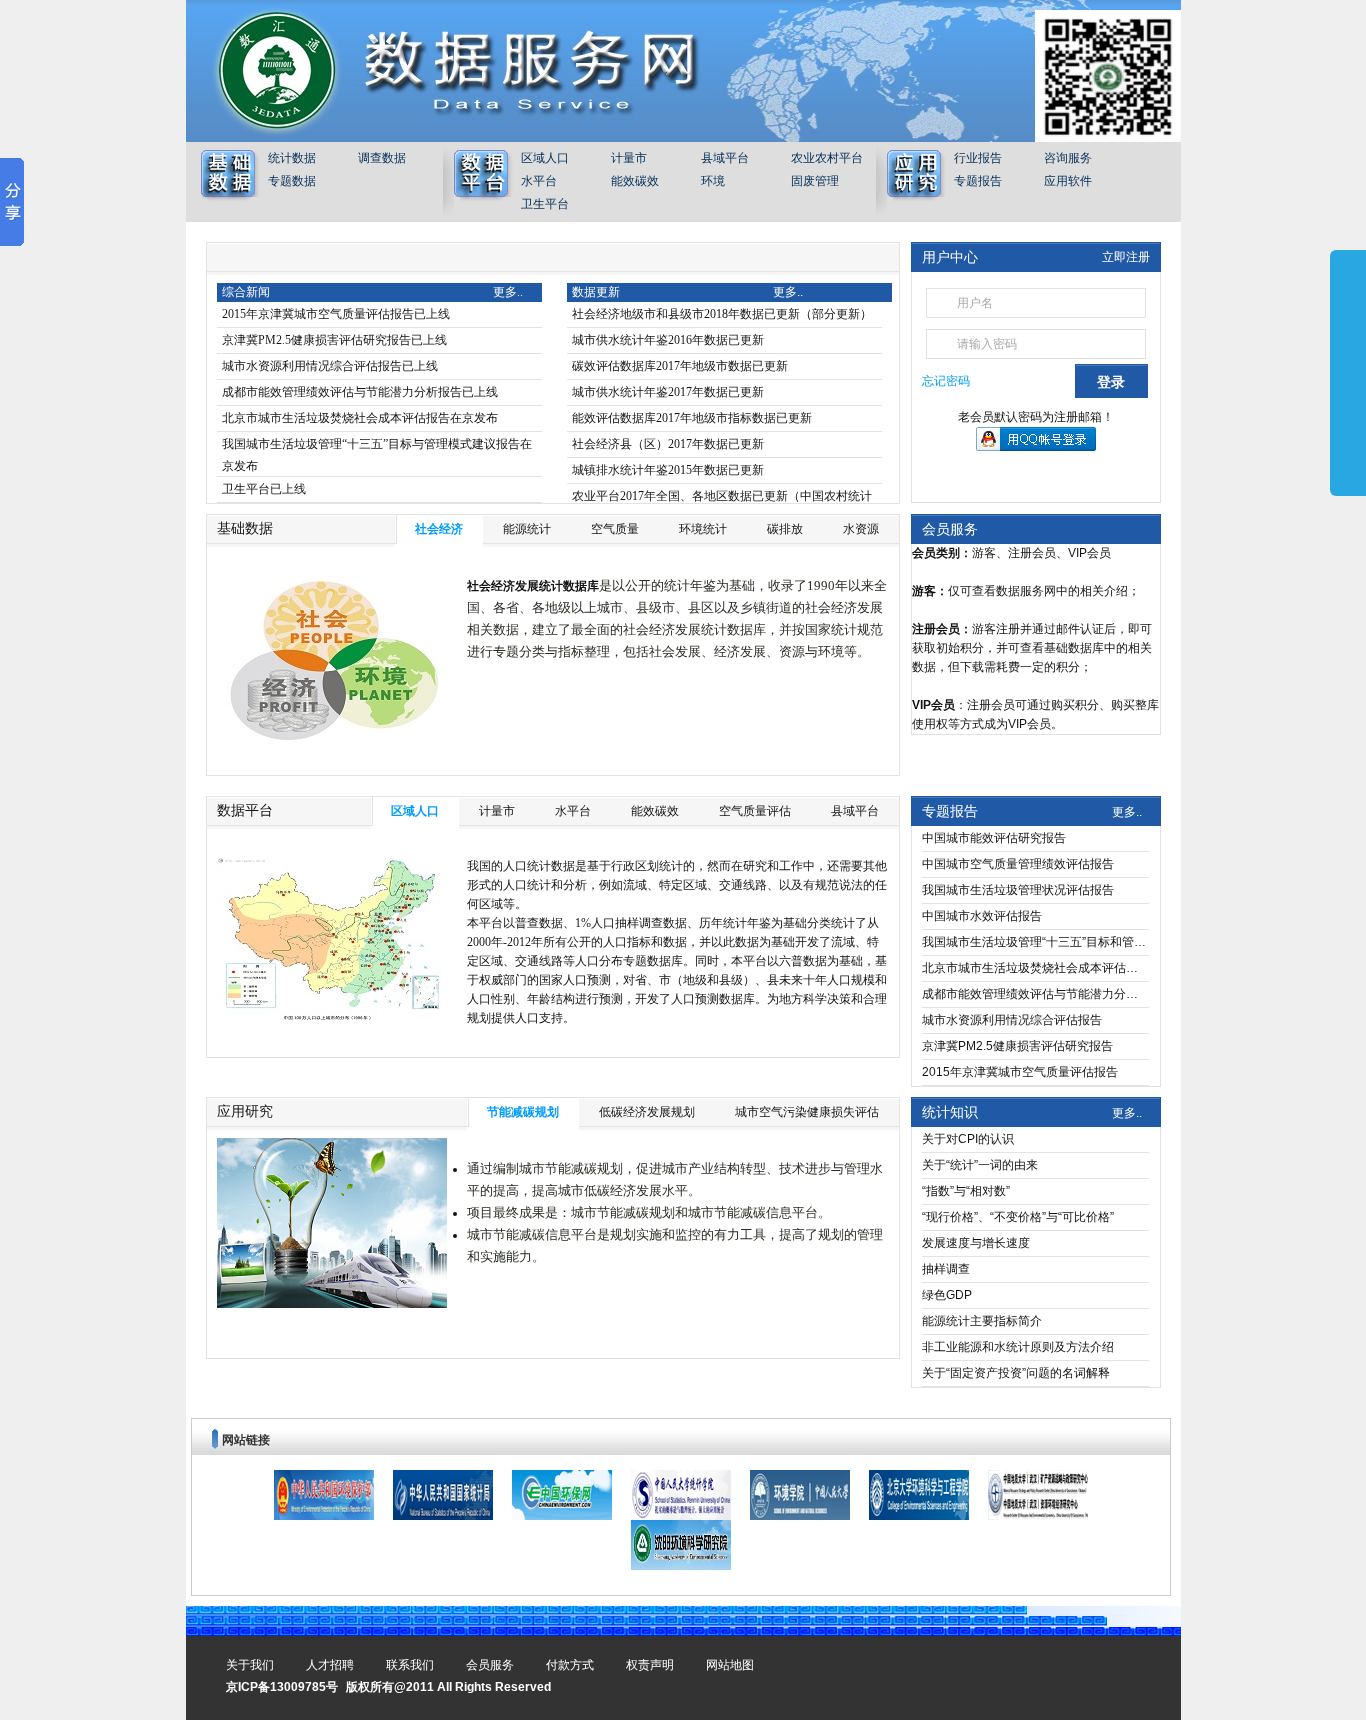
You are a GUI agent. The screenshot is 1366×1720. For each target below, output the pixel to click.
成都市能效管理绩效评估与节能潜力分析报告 (1035, 994)
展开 (1348, 372)
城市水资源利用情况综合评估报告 (1012, 1020)
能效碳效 (635, 181)
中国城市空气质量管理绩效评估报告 (1018, 864)
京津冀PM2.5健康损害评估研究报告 (1017, 1046)
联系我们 (410, 1665)
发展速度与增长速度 (976, 1243)
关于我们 (250, 1665)
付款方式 (570, 1665)
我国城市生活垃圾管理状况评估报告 (1018, 890)
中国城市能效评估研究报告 (994, 838)
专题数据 (292, 181)
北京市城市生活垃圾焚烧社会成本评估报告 (1035, 968)
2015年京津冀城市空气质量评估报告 (1020, 1072)
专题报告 (978, 181)
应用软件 (1068, 181)
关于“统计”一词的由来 (980, 1165)
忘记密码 (946, 381)
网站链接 (246, 1440)
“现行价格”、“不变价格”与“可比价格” (1018, 1217)
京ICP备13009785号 (282, 1687)
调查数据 (382, 158)
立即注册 (1126, 257)
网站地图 (730, 1665)
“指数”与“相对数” (966, 1191)
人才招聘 (330, 1665)
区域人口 (545, 158)
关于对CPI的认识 (968, 1139)
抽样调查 (946, 1269)
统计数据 (292, 158)
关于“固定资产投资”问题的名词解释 (1016, 1373)
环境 (713, 181)
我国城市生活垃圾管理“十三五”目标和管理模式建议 (1035, 942)
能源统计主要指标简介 (982, 1321)
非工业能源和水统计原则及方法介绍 (1018, 1347)
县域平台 (725, 158)
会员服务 (950, 529)
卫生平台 (545, 204)
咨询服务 (1068, 158)
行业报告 (978, 158)
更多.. (1127, 812)
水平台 (539, 181)
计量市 (629, 158)
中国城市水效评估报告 (982, 916)
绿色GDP (947, 1295)
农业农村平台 (827, 158)
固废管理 (815, 181)
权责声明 (650, 1665)
